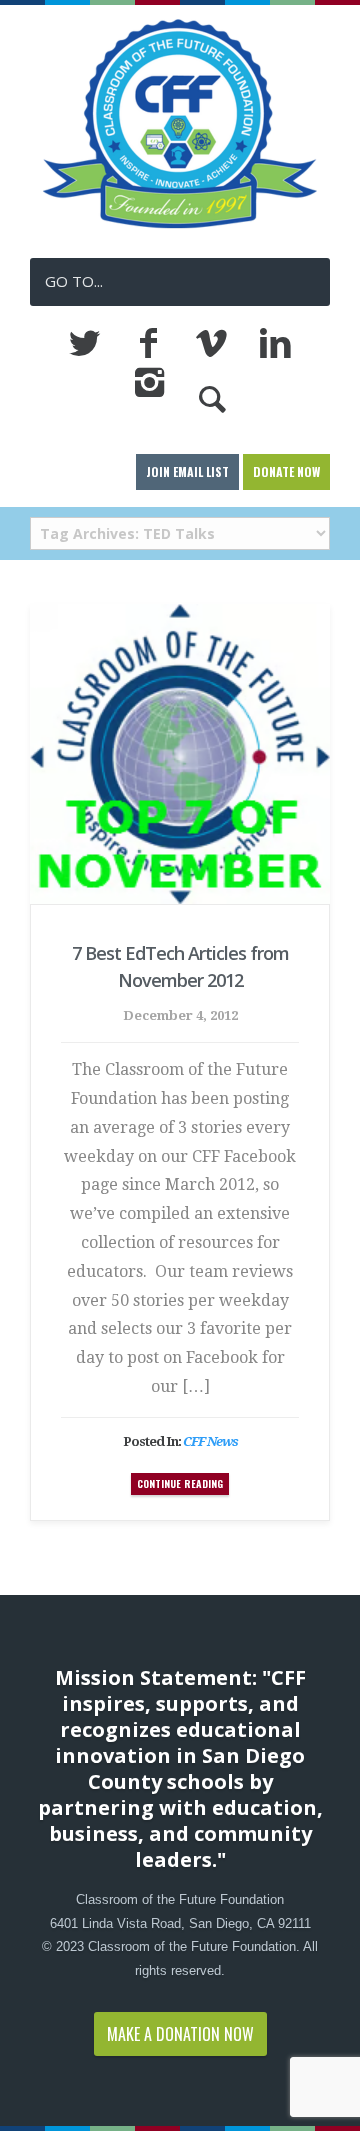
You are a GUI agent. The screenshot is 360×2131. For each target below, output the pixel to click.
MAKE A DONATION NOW (180, 2034)
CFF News (210, 1441)
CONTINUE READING (180, 1483)
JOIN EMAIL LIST (187, 471)
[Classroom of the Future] (180, 225)
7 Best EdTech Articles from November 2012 (180, 966)
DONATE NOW (286, 471)
